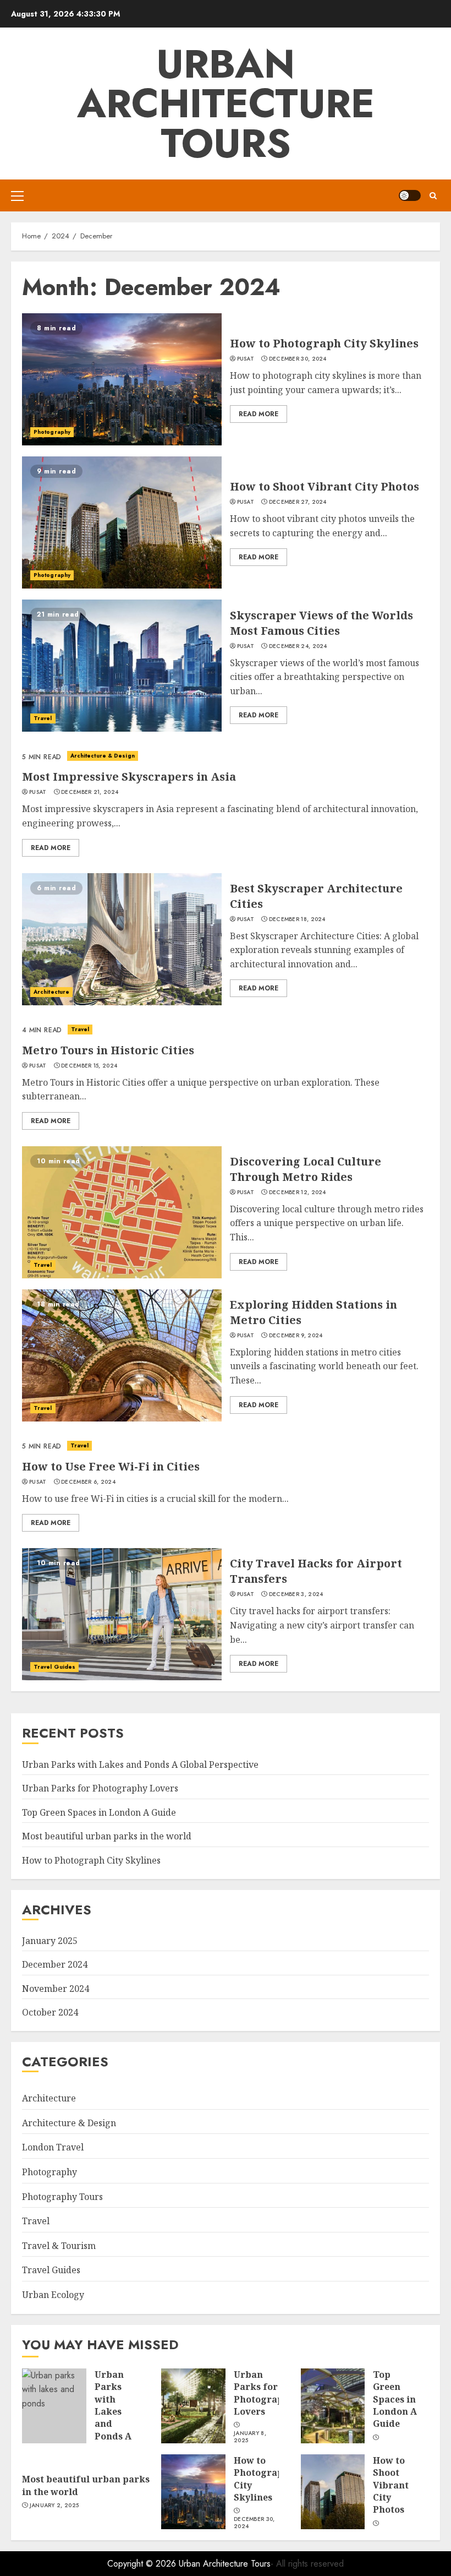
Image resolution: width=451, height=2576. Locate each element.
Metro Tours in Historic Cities (108, 1050)
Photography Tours (62, 2197)
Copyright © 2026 (143, 2564)
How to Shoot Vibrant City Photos (324, 486)
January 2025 (50, 1941)
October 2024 (50, 2012)
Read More (258, 414)
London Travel (53, 2147)
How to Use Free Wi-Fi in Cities (111, 1466)
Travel (43, 718)
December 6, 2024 (88, 1482)
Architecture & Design (103, 756)
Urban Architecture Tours (226, 104)
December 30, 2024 (298, 359)
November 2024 (56, 1989)
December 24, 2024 (298, 646)
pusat (246, 359)
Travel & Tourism (59, 2246)
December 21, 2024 (90, 792)
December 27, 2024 (298, 502)
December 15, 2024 (89, 1066)
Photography (52, 432)
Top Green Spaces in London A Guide (99, 1812)
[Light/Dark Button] (410, 195)
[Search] (433, 196)
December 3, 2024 (296, 1594)
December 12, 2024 (298, 1192)
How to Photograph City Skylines (324, 343)
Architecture (51, 992)
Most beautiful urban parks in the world (107, 1836)
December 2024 (55, 1964)
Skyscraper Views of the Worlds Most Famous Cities (321, 623)
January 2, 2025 (54, 2506)
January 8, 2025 (250, 2437)
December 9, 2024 (296, 1336)
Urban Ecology (53, 2295)
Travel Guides (54, 1667)
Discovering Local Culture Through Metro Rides (306, 1169)
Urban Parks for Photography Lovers (100, 1788)
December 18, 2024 (297, 919)
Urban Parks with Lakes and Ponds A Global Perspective (140, 1764)
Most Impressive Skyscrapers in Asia (129, 777)
